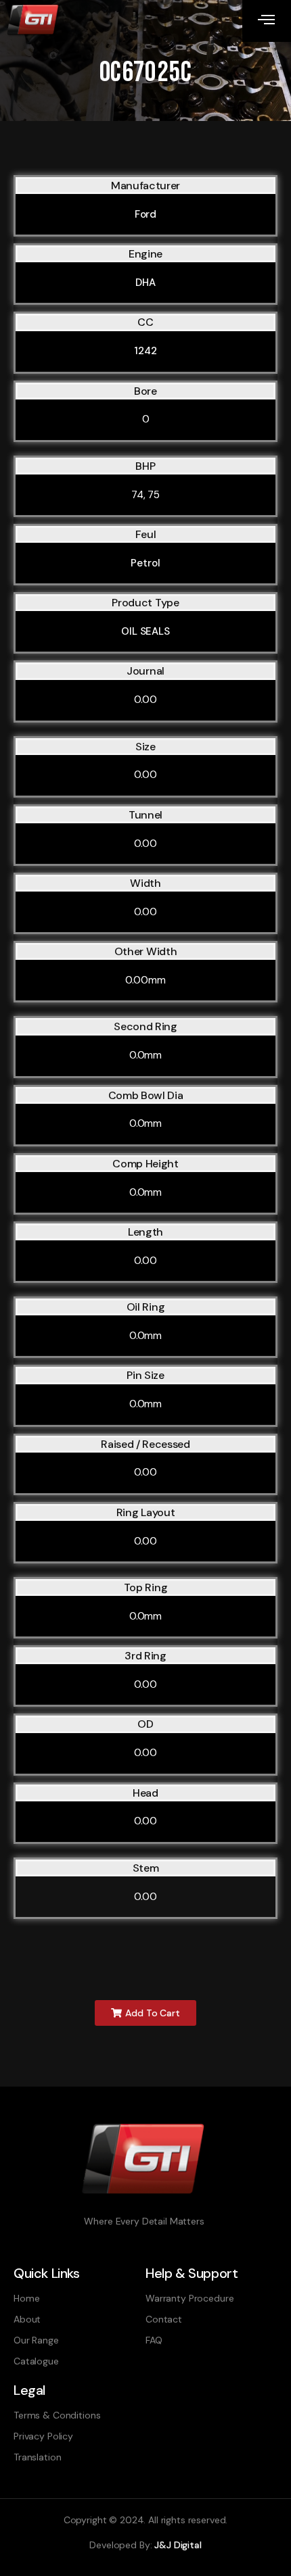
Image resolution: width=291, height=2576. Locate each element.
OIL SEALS (145, 631)
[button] (145, 2013)
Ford (145, 214)
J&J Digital (178, 2545)
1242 (145, 351)
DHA (145, 283)
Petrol (145, 563)
